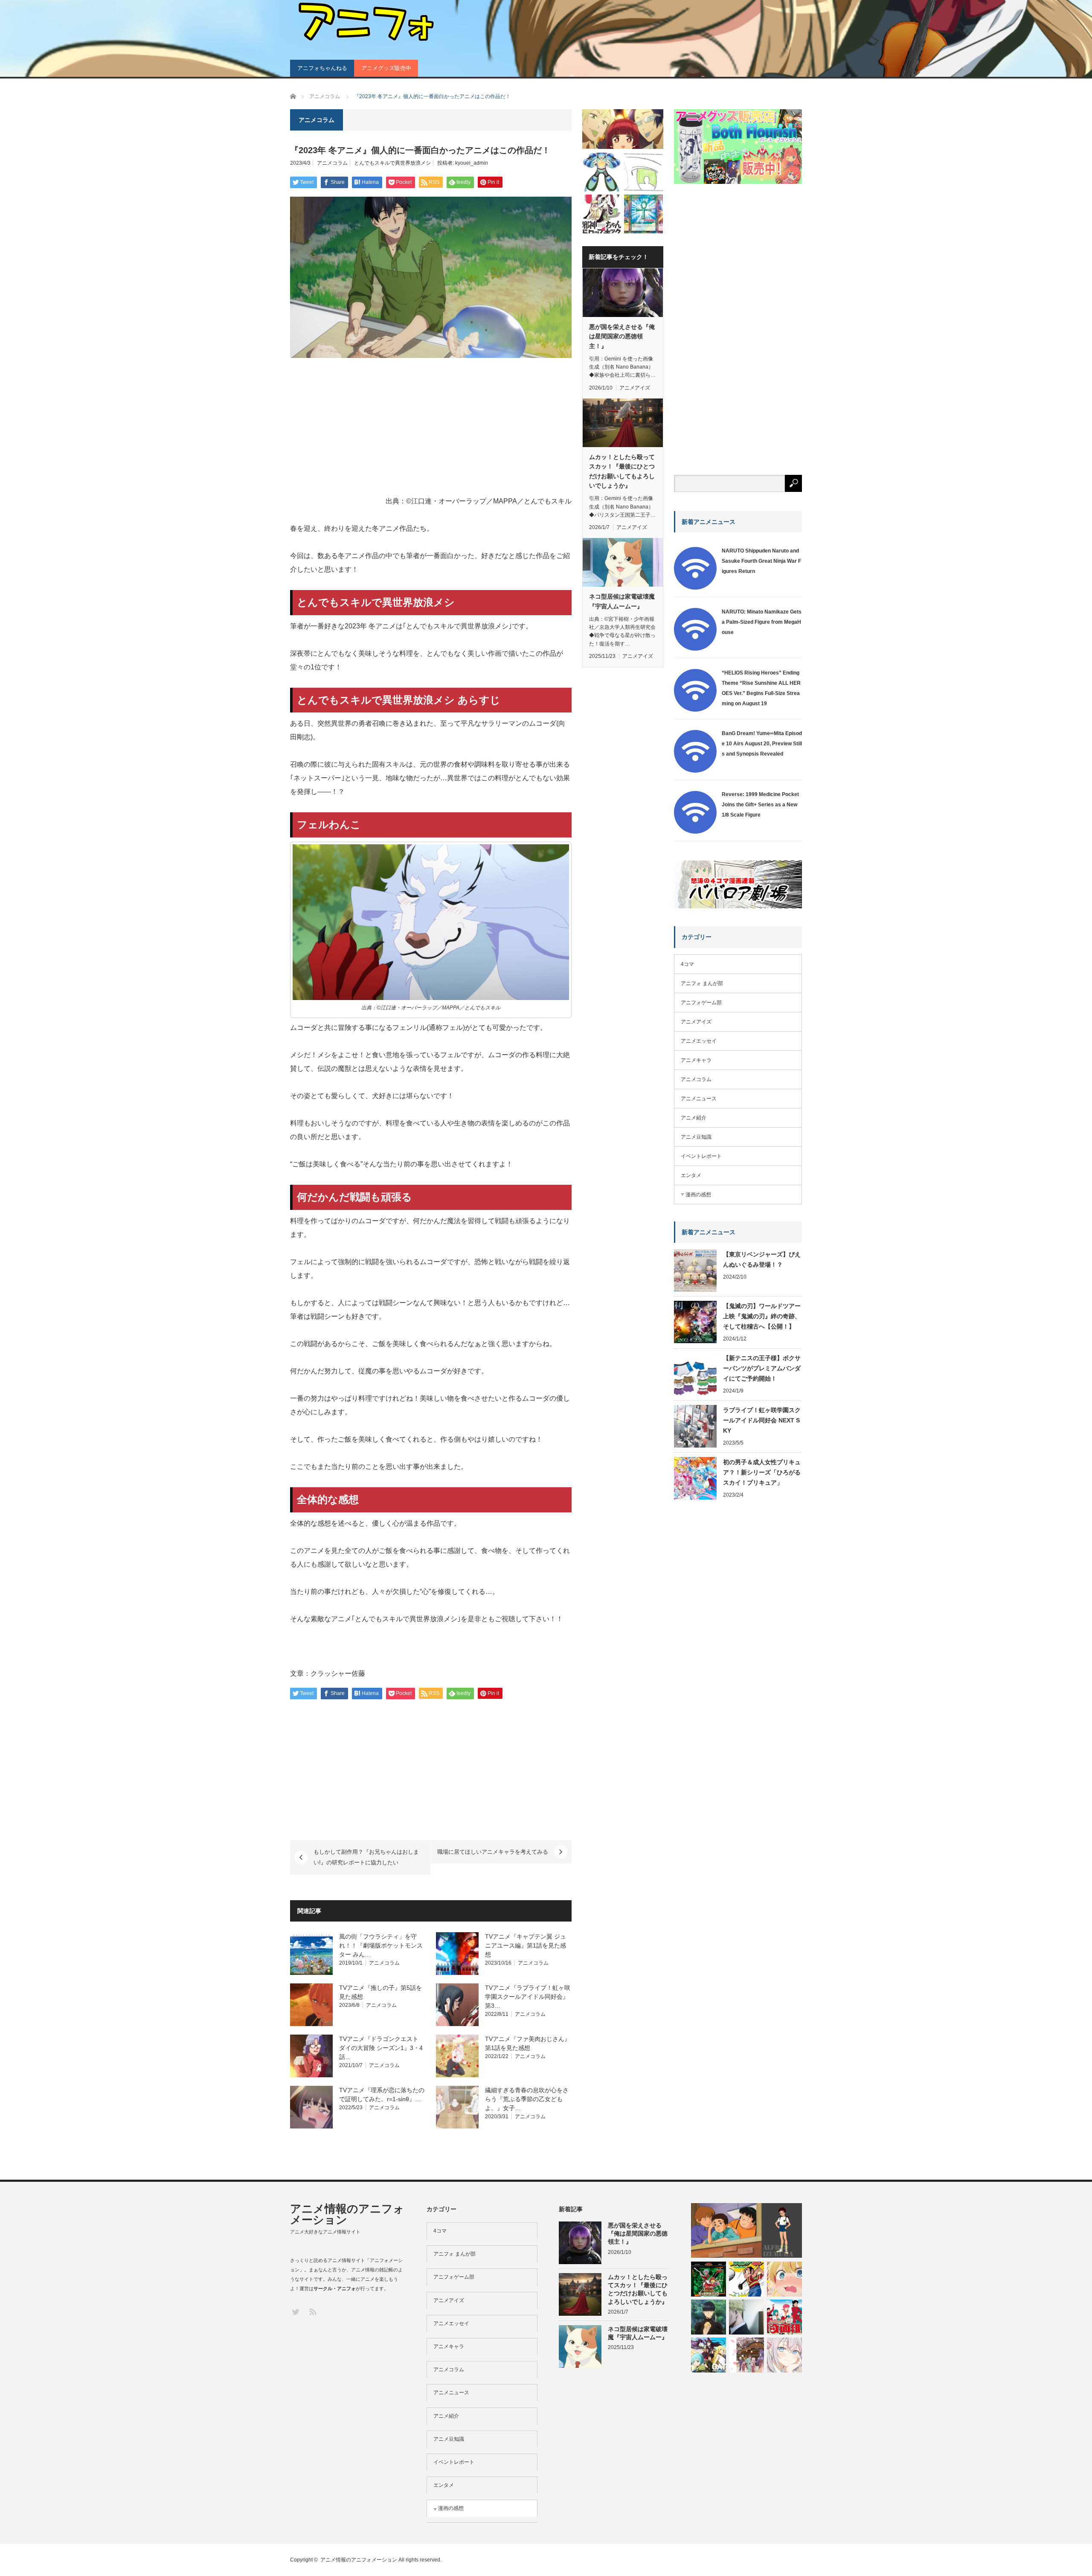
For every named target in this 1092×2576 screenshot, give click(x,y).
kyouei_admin (472, 163)
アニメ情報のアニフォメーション (347, 2214)
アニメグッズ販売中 (386, 68)
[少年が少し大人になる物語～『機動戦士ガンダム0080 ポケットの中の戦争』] (746, 2230)
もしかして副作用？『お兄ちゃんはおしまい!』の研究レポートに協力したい (366, 1857)
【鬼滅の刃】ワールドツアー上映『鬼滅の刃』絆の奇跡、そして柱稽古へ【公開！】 (762, 1316)
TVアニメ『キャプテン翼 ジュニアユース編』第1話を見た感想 (526, 1945)
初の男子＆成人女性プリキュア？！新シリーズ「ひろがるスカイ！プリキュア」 (762, 1472)
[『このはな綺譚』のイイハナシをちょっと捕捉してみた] (746, 2355)
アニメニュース (699, 1099)
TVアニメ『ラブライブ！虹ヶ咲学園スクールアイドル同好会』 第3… (528, 1997)
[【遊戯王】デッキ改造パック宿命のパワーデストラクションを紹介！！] (709, 2279)
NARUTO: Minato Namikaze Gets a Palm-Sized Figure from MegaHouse (762, 622)
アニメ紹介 (694, 1118)
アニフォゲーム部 (701, 1003)
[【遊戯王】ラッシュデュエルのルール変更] (643, 214)
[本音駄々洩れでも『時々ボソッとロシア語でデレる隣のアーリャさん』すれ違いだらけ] (784, 2355)
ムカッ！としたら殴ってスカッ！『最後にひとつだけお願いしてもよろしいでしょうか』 (622, 471)
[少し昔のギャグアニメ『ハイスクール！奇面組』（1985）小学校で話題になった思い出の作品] (784, 2317)
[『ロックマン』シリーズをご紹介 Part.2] (602, 172)
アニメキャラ (696, 1060)
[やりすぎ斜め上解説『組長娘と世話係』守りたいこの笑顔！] (623, 129)
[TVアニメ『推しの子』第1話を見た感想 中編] (784, 2279)
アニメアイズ (635, 388)
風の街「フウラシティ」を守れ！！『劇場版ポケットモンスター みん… (381, 1945)
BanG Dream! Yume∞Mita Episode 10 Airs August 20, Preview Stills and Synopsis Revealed (762, 744)
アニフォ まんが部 (702, 983)
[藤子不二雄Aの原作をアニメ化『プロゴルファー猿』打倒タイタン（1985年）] (746, 2279)
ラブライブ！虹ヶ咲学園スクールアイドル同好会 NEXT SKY (762, 1420)
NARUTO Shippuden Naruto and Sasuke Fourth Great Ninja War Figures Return (761, 561)
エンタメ (691, 1175)
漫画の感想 (698, 1195)
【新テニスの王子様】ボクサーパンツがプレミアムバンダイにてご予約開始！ (762, 1368)
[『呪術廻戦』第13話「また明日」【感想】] (746, 2317)
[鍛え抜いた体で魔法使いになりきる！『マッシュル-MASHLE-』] (709, 2317)
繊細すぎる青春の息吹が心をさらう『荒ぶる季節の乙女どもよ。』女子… (527, 2099)
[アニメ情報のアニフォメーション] (365, 22)
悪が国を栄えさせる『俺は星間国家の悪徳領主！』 (622, 336)
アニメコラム (332, 163)
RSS (312, 2311)
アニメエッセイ (699, 1041)
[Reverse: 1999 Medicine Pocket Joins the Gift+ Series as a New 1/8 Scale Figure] (695, 832)
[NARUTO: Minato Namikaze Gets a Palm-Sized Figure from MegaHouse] (695, 649)
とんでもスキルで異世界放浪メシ (392, 163)
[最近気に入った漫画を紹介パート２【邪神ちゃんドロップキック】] (602, 214)
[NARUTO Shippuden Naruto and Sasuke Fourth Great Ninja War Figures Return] (695, 588)
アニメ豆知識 (696, 1137)
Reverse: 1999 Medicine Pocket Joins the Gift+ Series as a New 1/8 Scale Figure (760, 805)
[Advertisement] (431, 428)
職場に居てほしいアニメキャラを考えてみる (493, 1852)
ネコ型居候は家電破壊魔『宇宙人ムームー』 (622, 601)
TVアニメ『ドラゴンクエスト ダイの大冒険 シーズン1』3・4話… (381, 2048)
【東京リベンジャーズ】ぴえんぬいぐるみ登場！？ (762, 1259)
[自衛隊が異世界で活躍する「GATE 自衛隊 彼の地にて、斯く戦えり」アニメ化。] (709, 2355)
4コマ (687, 964)
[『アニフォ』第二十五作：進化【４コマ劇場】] (643, 172)
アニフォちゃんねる (322, 68)
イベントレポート (701, 1156)
